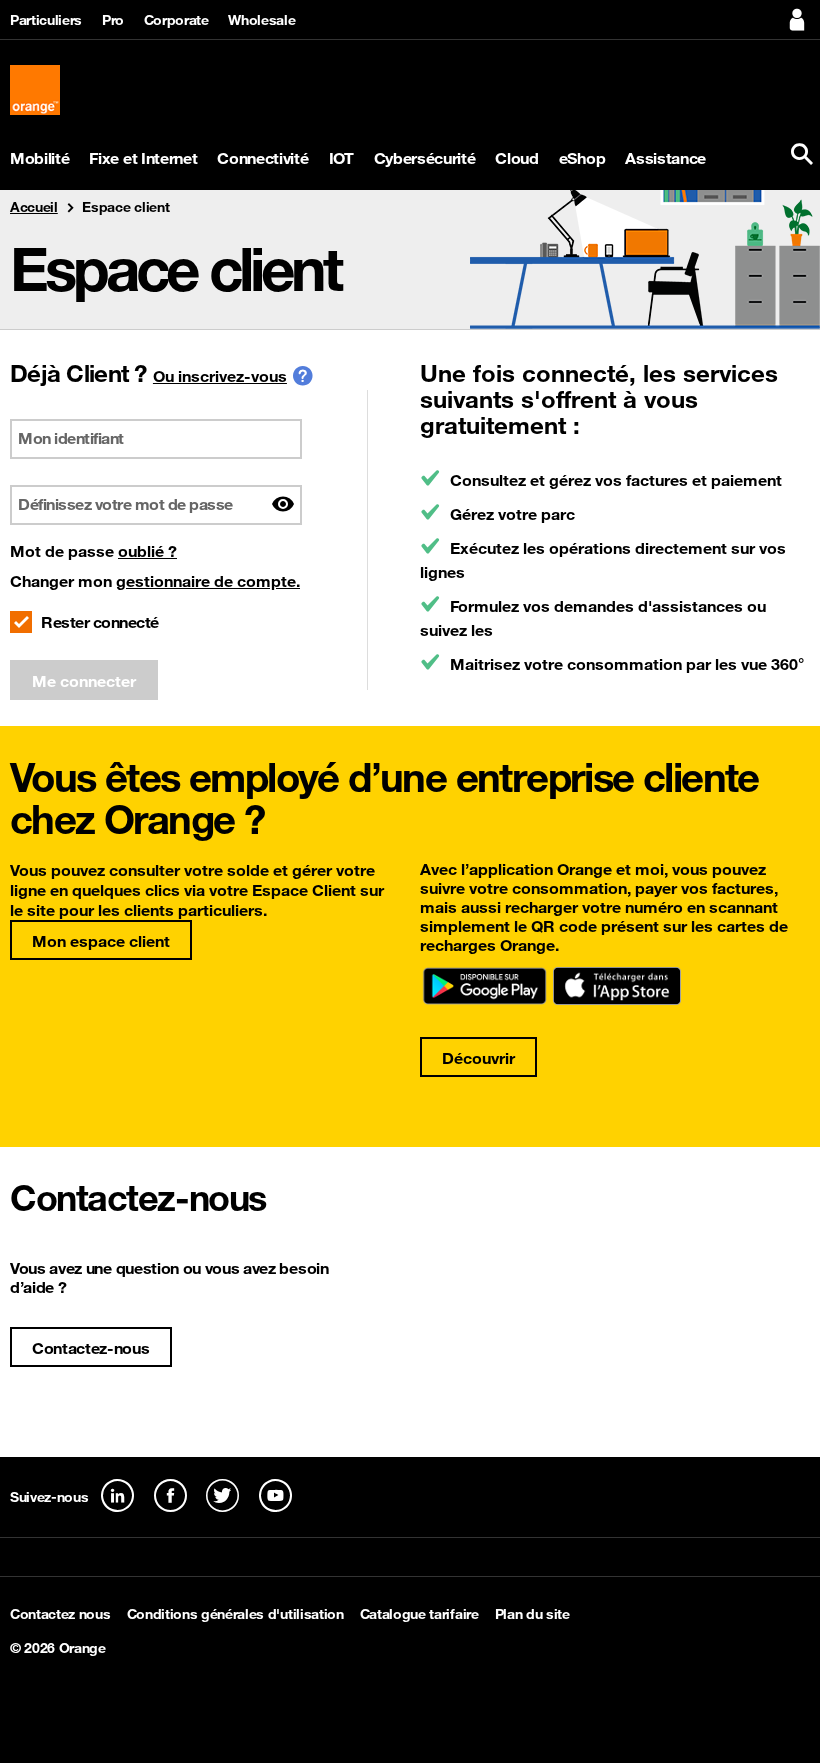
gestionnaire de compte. (208, 581)
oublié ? (147, 551)
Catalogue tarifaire (419, 1614)
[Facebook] (170, 1495)
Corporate (176, 20)
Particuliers (46, 20)
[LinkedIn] (117, 1495)
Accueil (34, 207)
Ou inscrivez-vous (220, 376)
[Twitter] (222, 1495)
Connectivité (262, 158)
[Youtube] (275, 1495)
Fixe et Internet (143, 158)
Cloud (516, 158)
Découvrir (478, 1058)
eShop (582, 158)
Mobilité (39, 158)
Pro (113, 20)
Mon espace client (101, 941)
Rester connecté (100, 622)
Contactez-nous (91, 1348)
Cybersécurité (425, 158)
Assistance (665, 158)
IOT (341, 158)
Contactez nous (60, 1614)
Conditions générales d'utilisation (235, 1614)
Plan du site (532, 1614)
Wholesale (261, 20)
